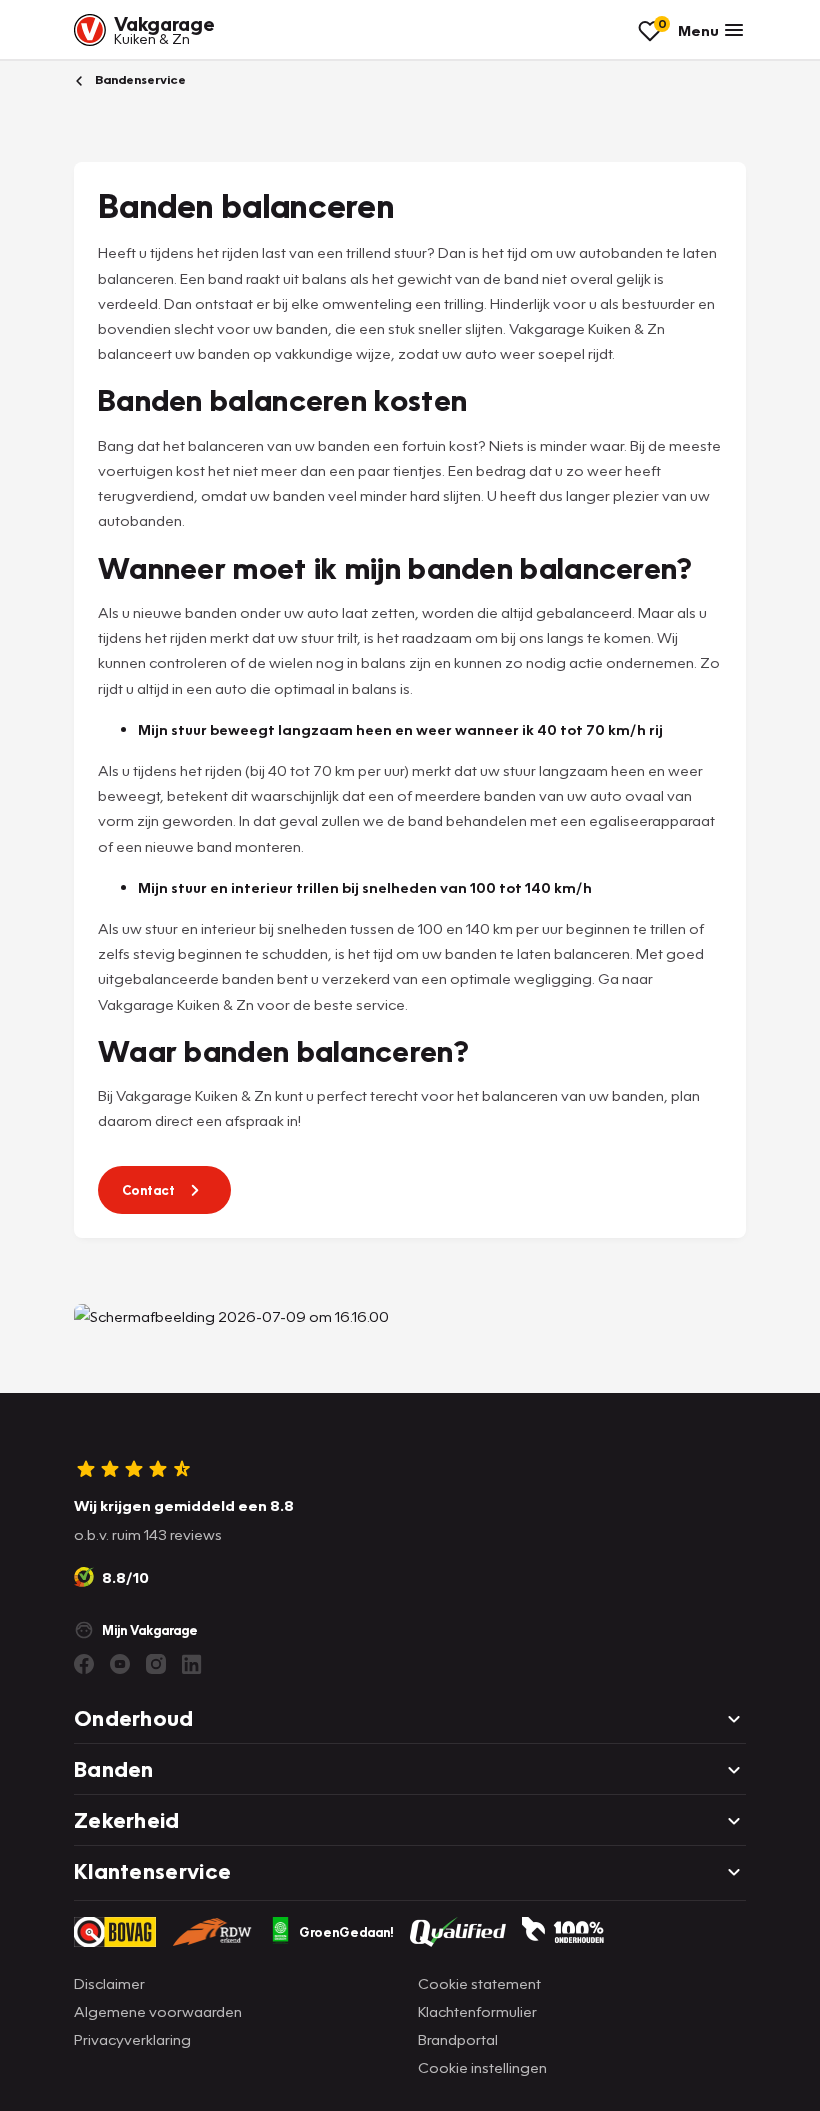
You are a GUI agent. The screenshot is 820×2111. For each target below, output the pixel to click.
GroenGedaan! (346, 1932)
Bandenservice (139, 79)
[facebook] (84, 1664)
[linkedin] (192, 1664)
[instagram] (156, 1664)
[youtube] (120, 1664)
